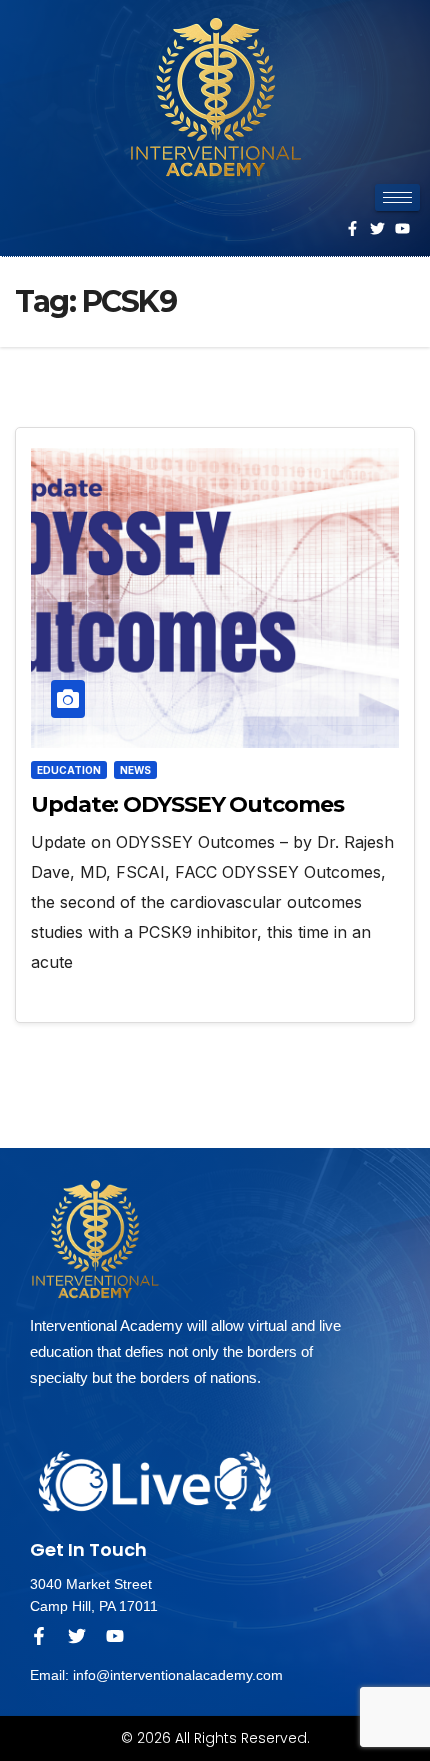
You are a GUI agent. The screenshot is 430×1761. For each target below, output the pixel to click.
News (135, 770)
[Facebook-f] (352, 228)
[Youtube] (402, 228)
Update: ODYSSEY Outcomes (187, 804)
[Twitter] (377, 228)
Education (69, 770)
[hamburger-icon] (397, 197)
